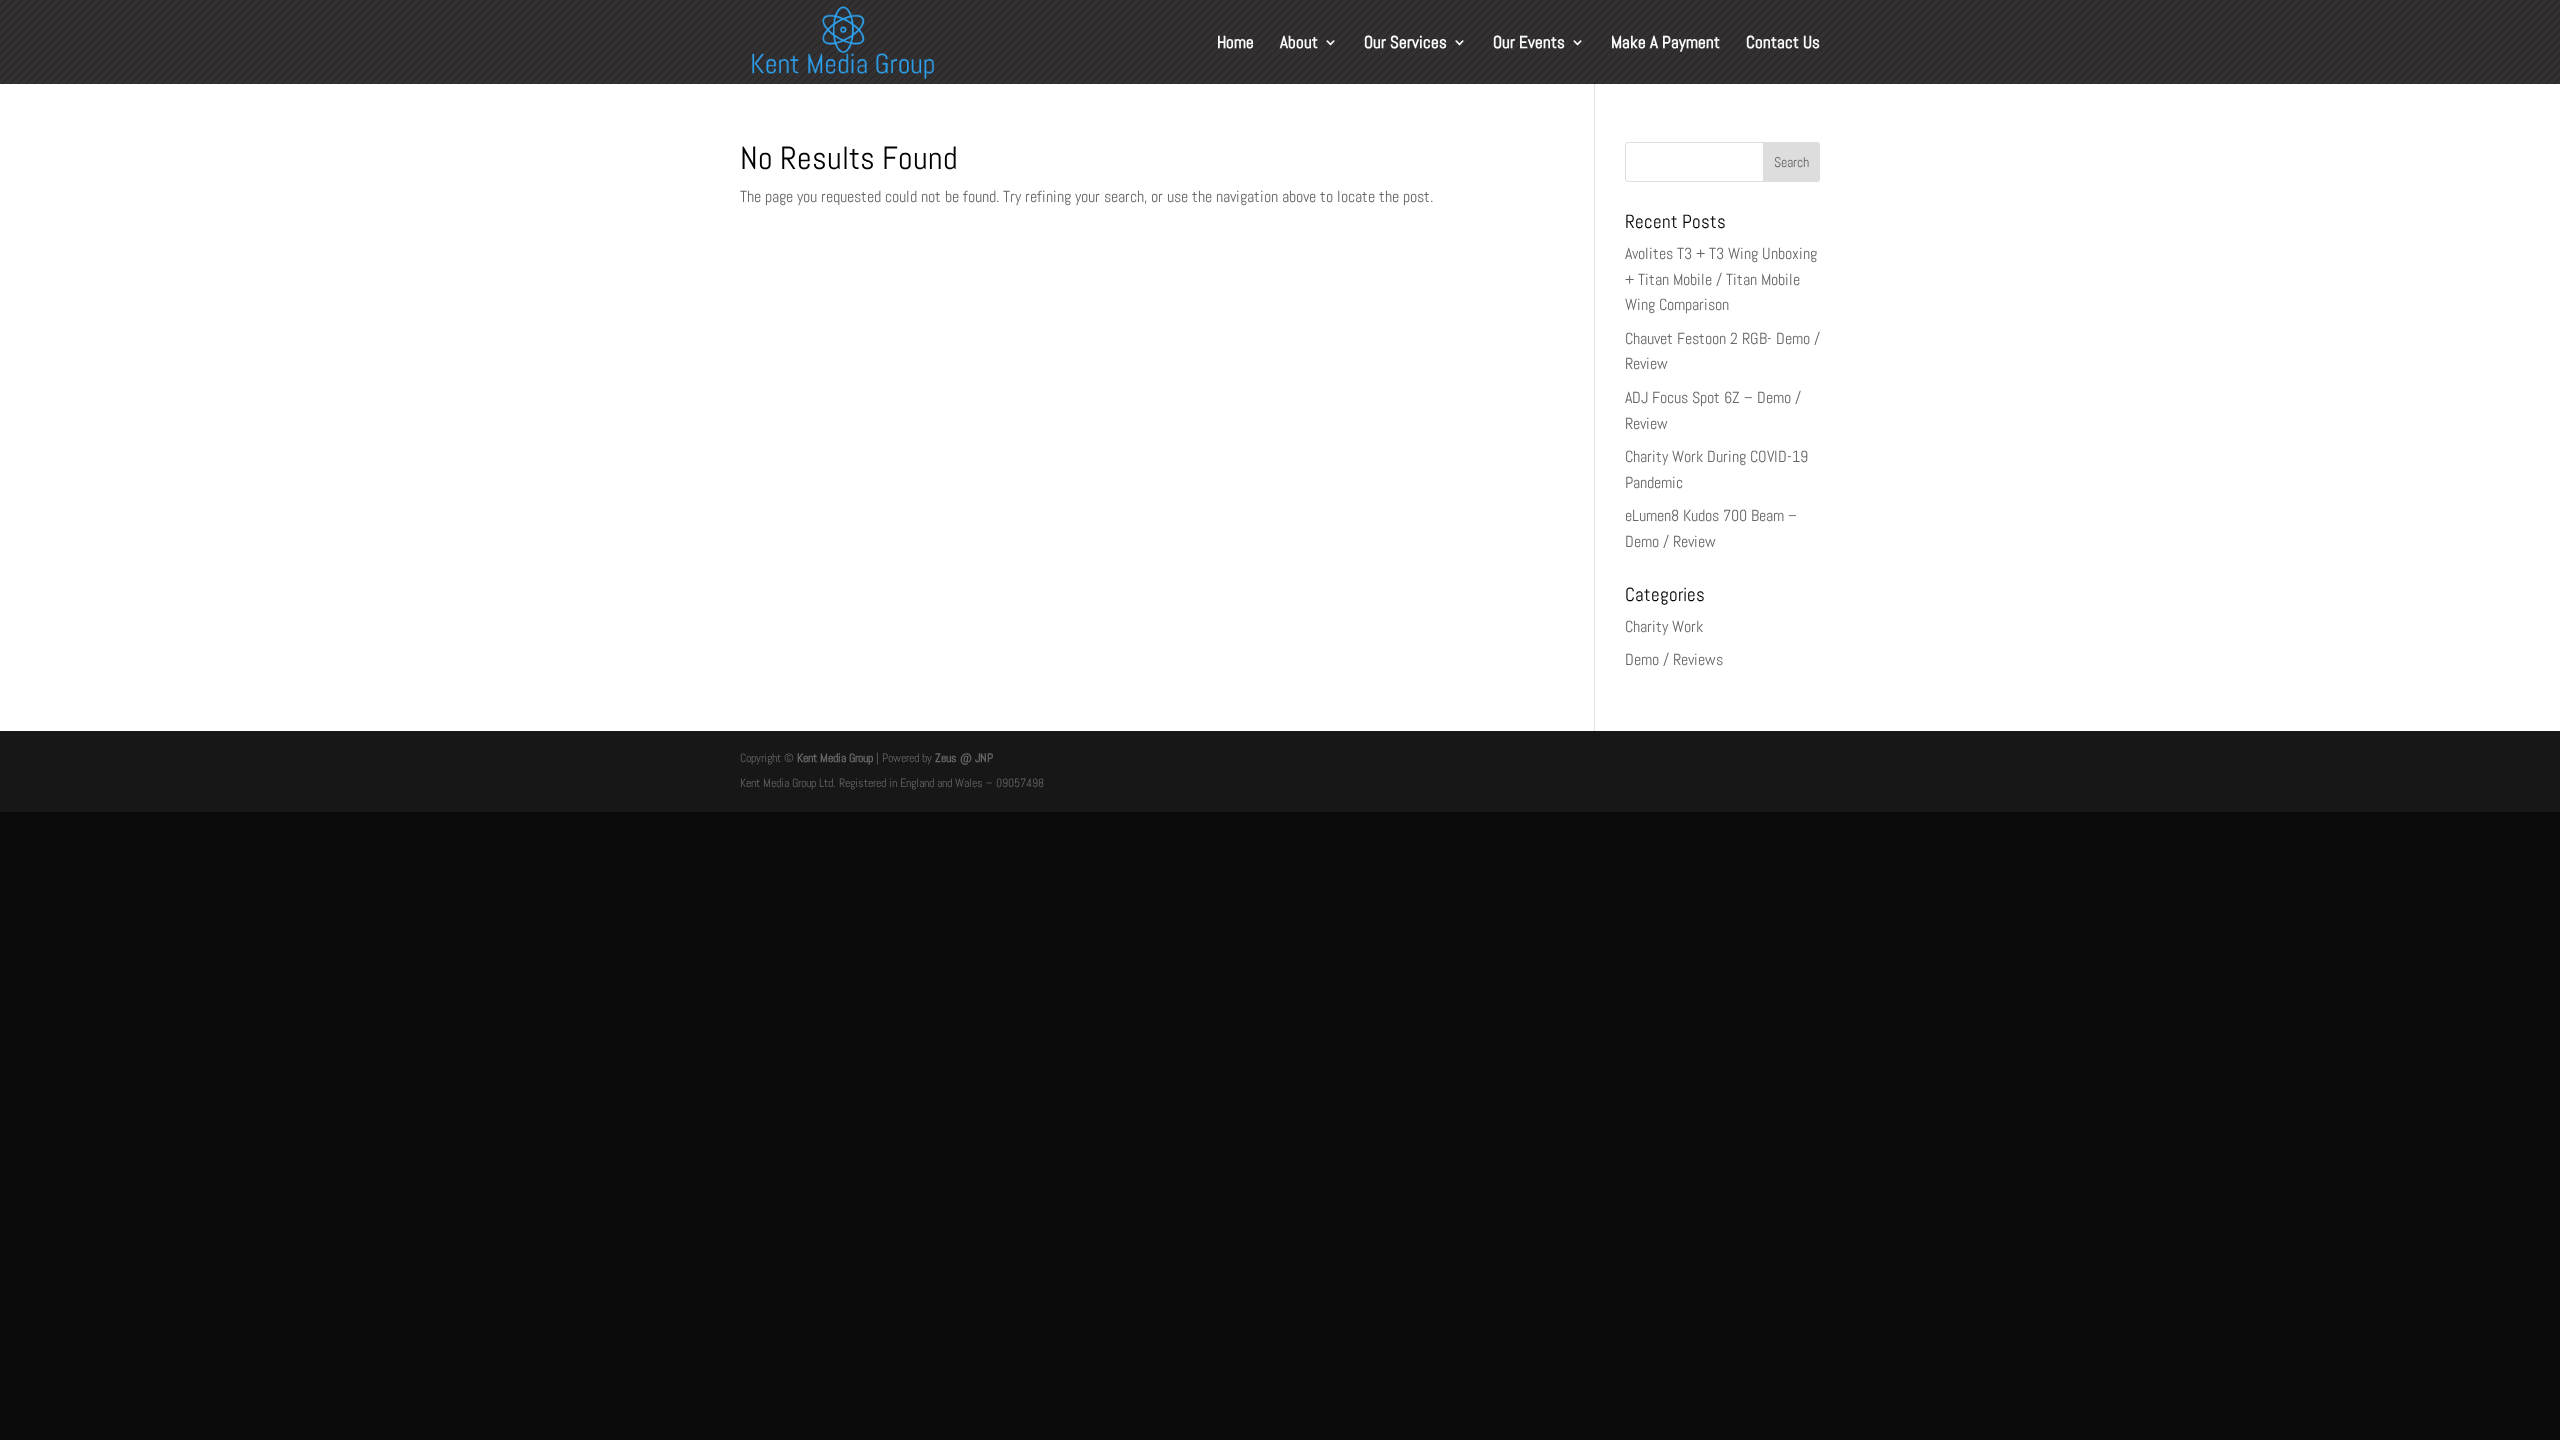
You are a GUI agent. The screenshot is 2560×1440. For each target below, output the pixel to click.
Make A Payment (1665, 44)
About (1299, 44)
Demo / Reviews (1674, 659)
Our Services (1405, 44)
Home (1235, 44)
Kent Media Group (835, 758)
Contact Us (1783, 44)
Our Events (1529, 44)
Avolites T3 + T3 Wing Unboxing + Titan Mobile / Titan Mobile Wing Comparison (1721, 279)
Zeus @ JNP (962, 758)
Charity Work (1664, 626)
